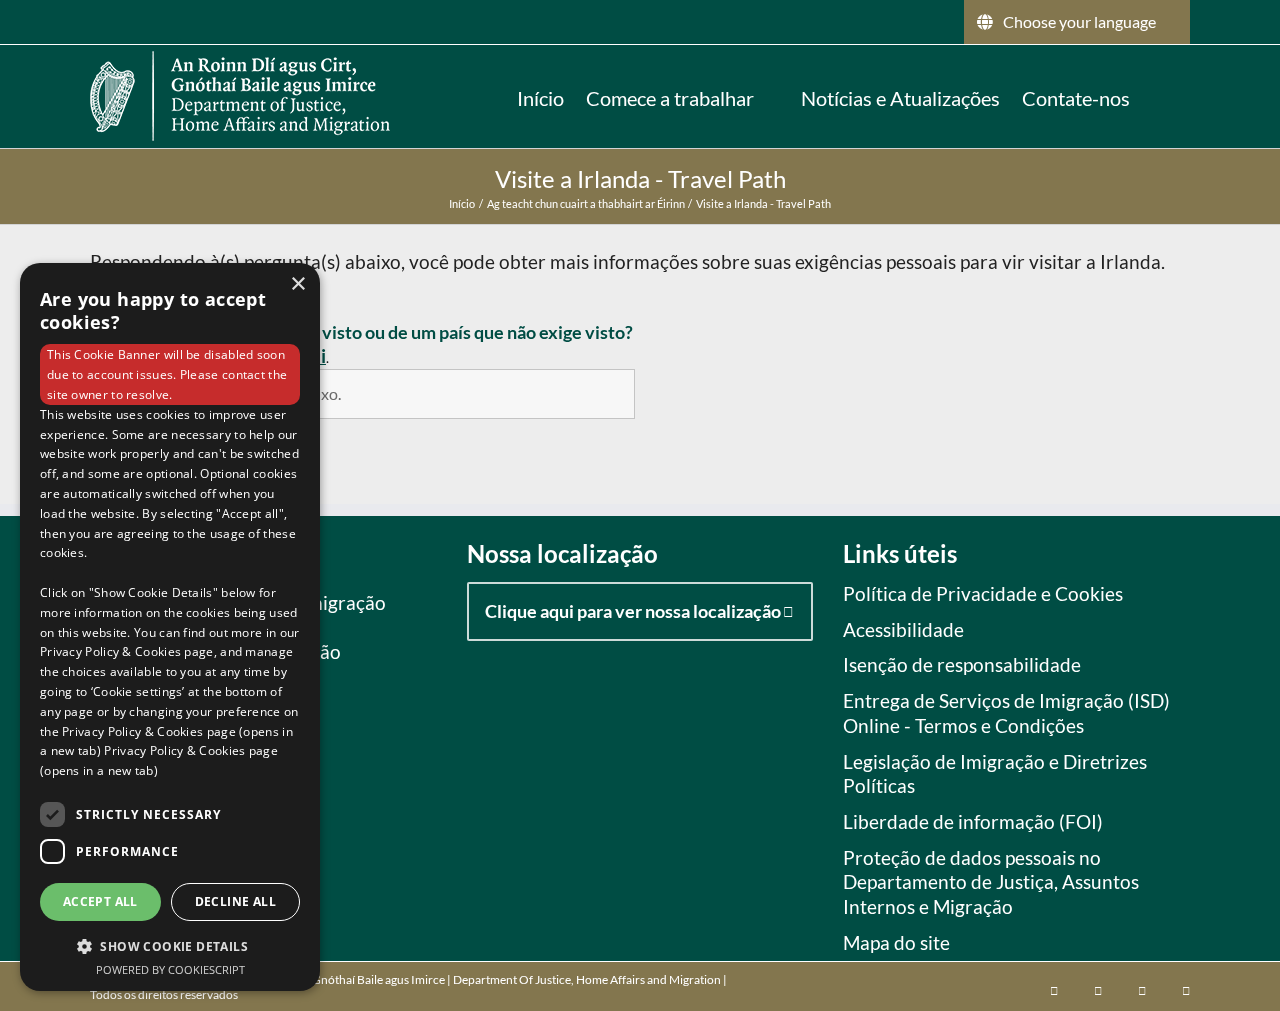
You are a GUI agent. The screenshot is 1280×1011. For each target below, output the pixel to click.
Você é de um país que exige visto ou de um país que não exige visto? (366, 332)
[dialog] (170, 627)
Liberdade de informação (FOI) (973, 821)
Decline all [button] (235, 901)
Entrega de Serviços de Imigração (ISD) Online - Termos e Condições (1006, 713)
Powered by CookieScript (170, 969)
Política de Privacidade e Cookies (983, 593)
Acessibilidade (903, 629)
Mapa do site (896, 942)
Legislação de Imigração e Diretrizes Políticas (995, 774)
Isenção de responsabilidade (962, 664)
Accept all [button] (100, 901)
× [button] (297, 284)
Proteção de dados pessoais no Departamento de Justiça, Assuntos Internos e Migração (991, 882)
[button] (1160, 96)
